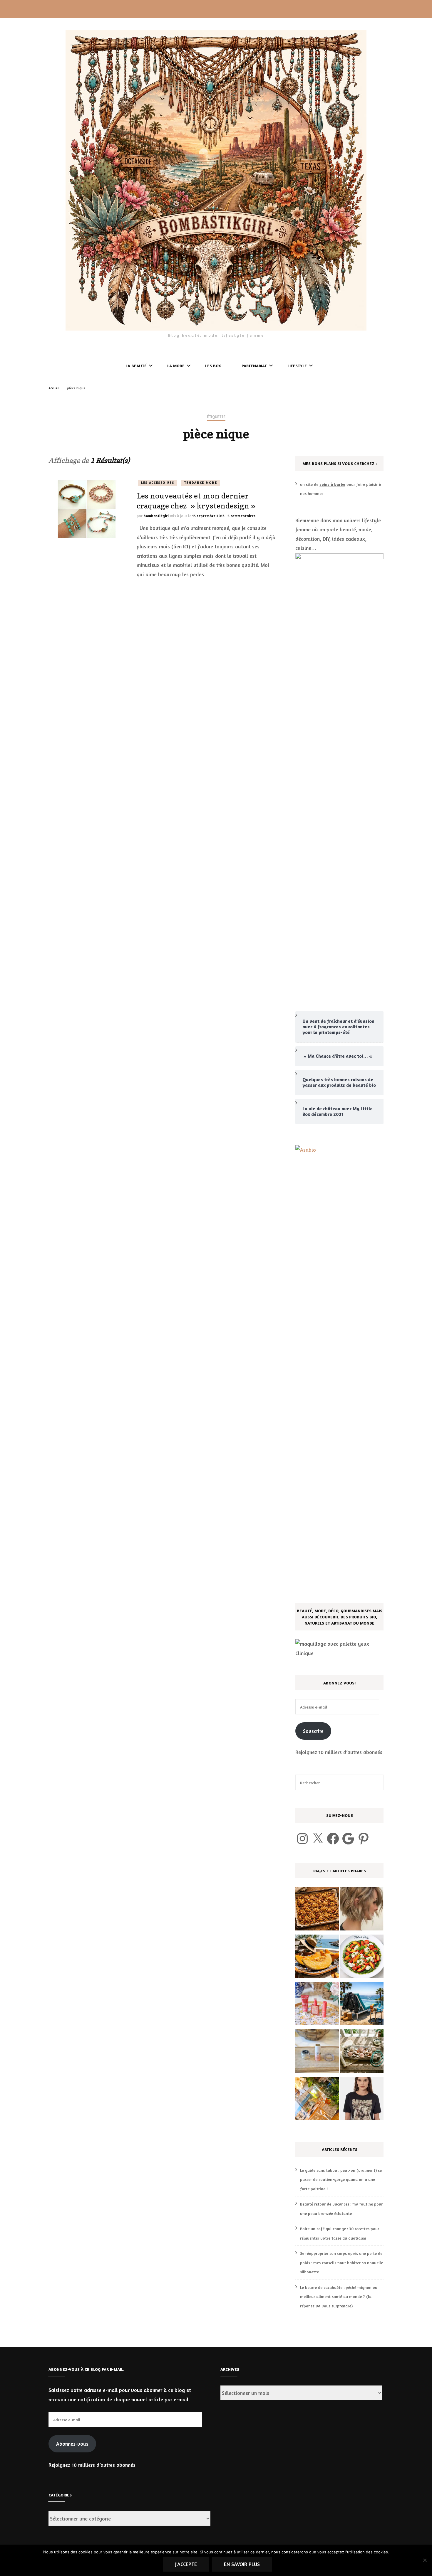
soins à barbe (332, 484)
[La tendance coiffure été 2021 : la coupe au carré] (362, 1910)
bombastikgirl (156, 516)
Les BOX (213, 366)
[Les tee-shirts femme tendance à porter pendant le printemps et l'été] (362, 2100)
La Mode (176, 366)
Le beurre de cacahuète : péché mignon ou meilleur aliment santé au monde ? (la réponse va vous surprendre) (339, 2297)
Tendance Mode (200, 483)
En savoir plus (242, 2564)
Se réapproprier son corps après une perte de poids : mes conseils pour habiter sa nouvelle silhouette (341, 2262)
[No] (425, 2560)
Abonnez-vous (72, 2444)
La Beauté (136, 366)
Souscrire (313, 1731)
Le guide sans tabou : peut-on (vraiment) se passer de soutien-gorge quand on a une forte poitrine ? (341, 2179)
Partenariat (254, 366)
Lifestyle (297, 366)
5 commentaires (241, 516)
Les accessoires (158, 483)
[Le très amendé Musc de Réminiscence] (317, 2100)
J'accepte (186, 2564)
